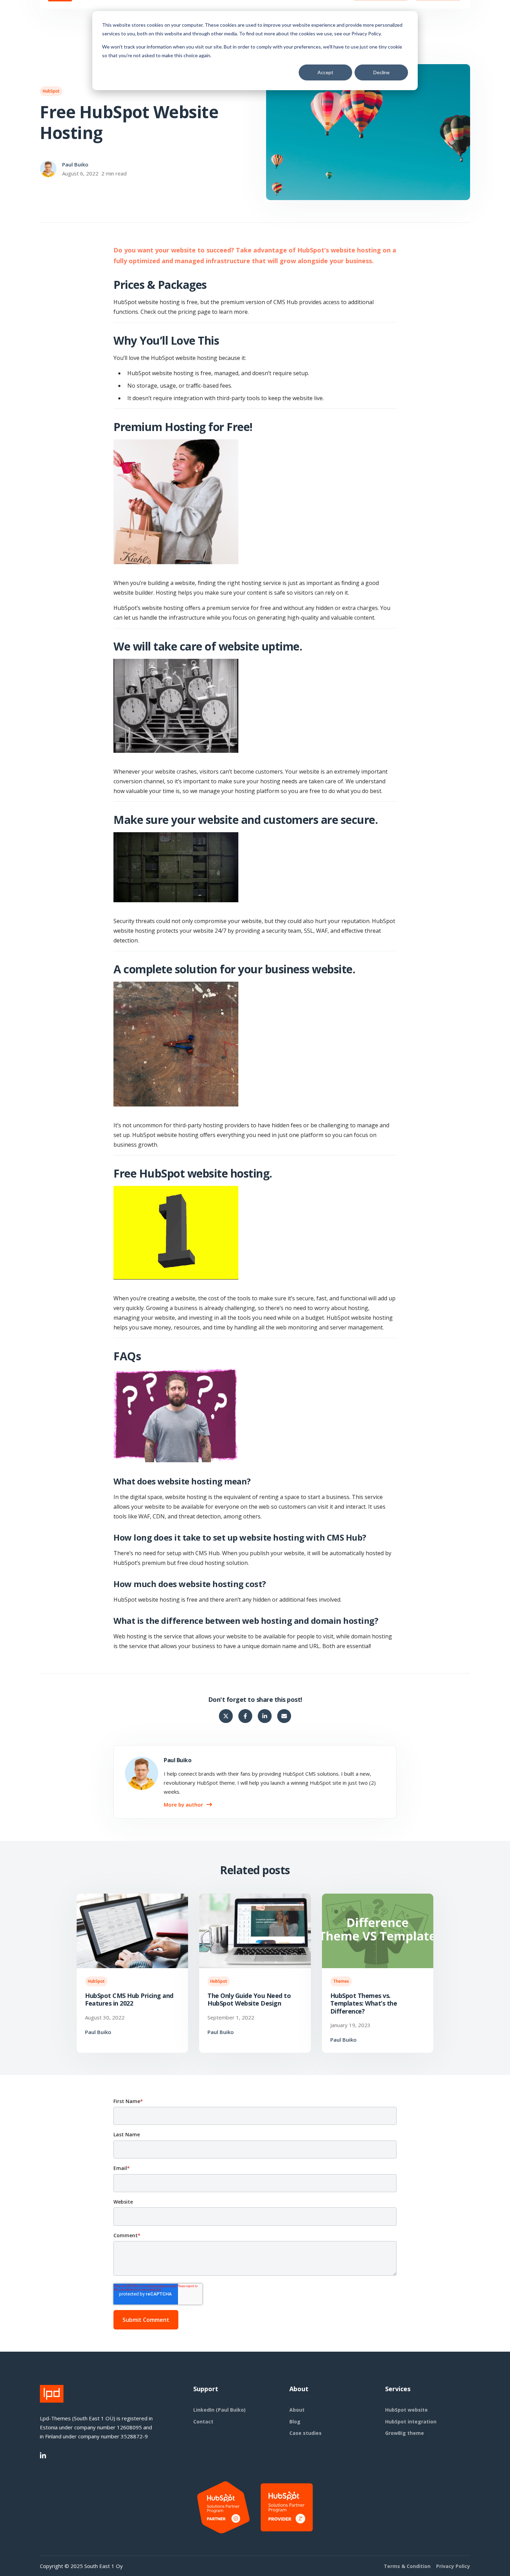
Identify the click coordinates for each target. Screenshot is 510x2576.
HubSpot (51, 91)
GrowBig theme (405, 2433)
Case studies (305, 2433)
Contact (203, 2422)
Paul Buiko (75, 164)
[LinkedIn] (43, 2456)
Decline (381, 72)
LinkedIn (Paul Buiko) (219, 2410)
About (297, 2410)
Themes (341, 1981)
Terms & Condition (407, 2566)
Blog (295, 2422)
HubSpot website (406, 2410)
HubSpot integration (411, 2422)
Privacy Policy (453, 2566)
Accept (325, 72)
